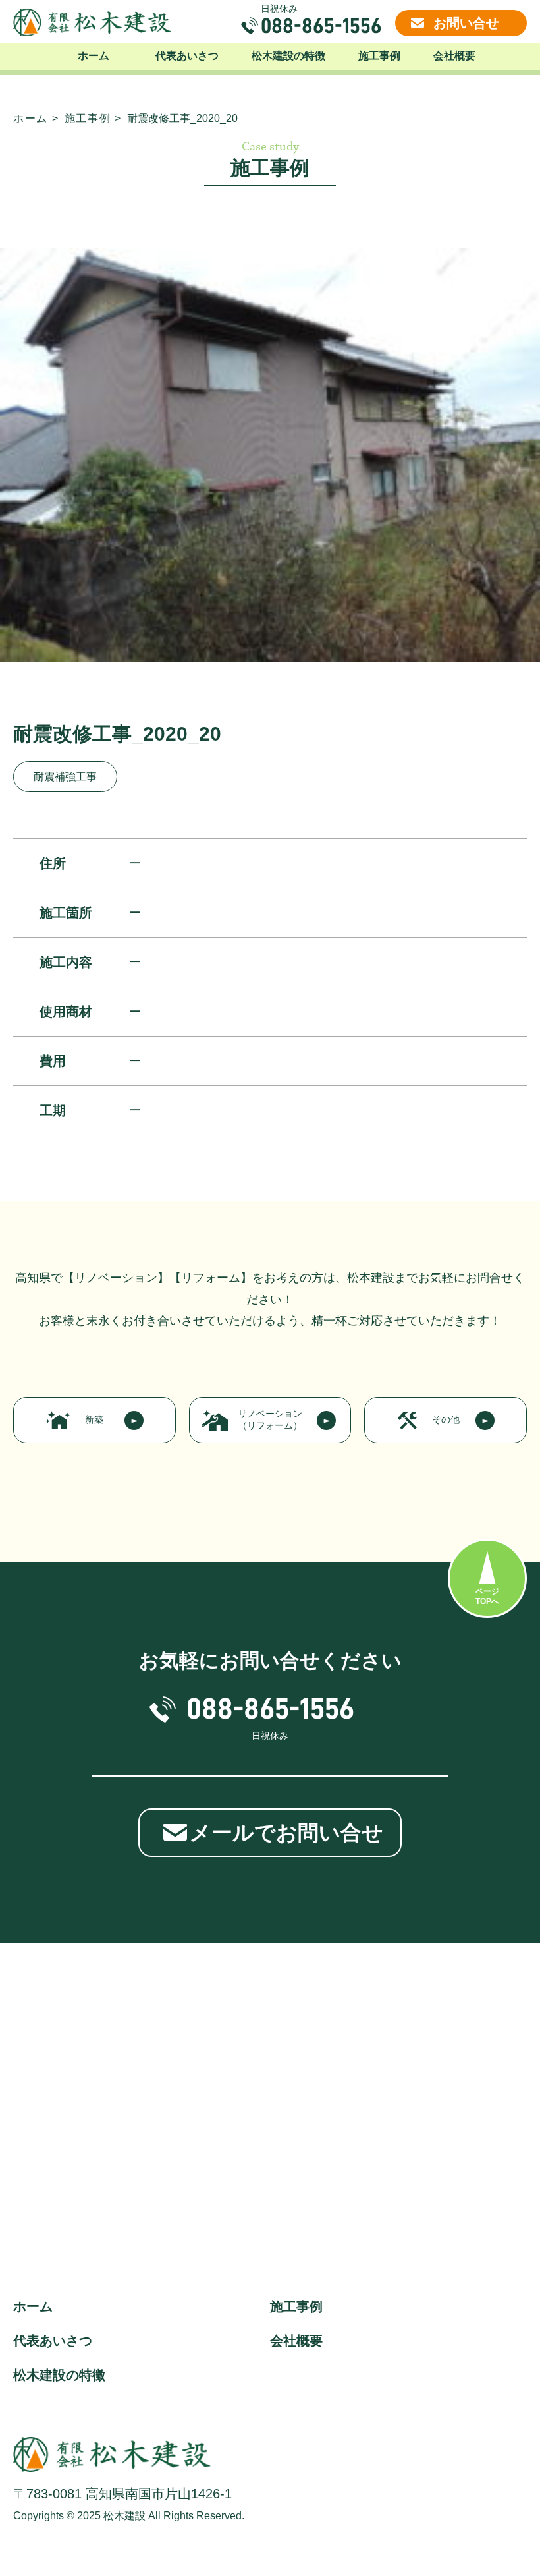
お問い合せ (466, 23)
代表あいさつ (187, 56)
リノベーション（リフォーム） (270, 1419)
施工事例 (379, 56)
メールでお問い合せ (286, 1833)
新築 (94, 1419)
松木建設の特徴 (288, 56)
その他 (446, 1419)
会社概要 (454, 56)
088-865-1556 (321, 26)
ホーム (94, 56)
